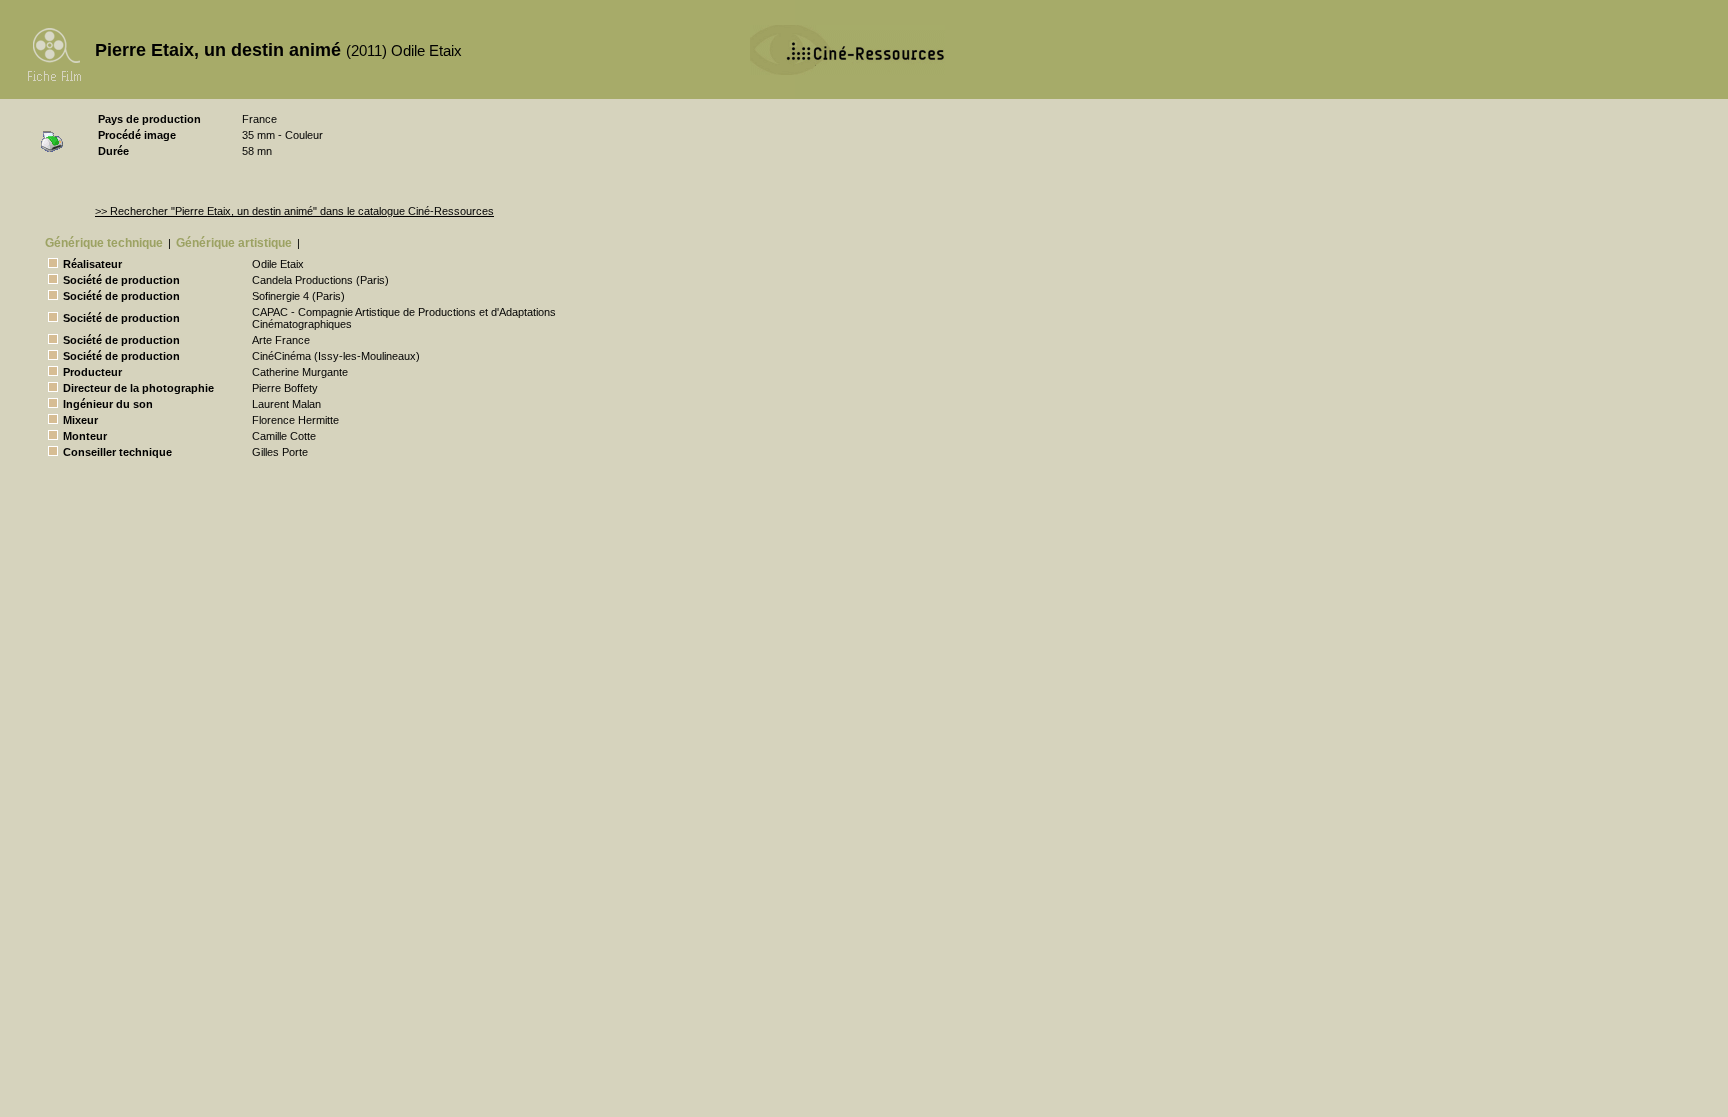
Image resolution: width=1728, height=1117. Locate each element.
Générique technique (104, 243)
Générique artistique (234, 243)
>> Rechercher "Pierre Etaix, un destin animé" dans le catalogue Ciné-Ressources (294, 211)
